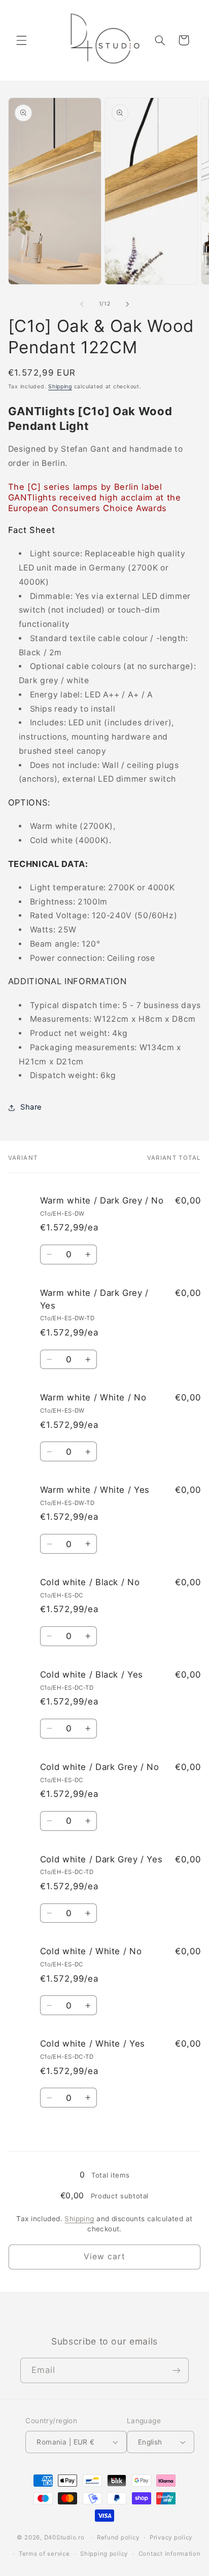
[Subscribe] (177, 2370)
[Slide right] (127, 304)
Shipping (60, 387)
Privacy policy (171, 2537)
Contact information (170, 2554)
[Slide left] (82, 304)
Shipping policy (104, 2554)
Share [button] (31, 1107)
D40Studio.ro (64, 2537)
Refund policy (118, 2537)
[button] (21, 40)
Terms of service (44, 2554)
